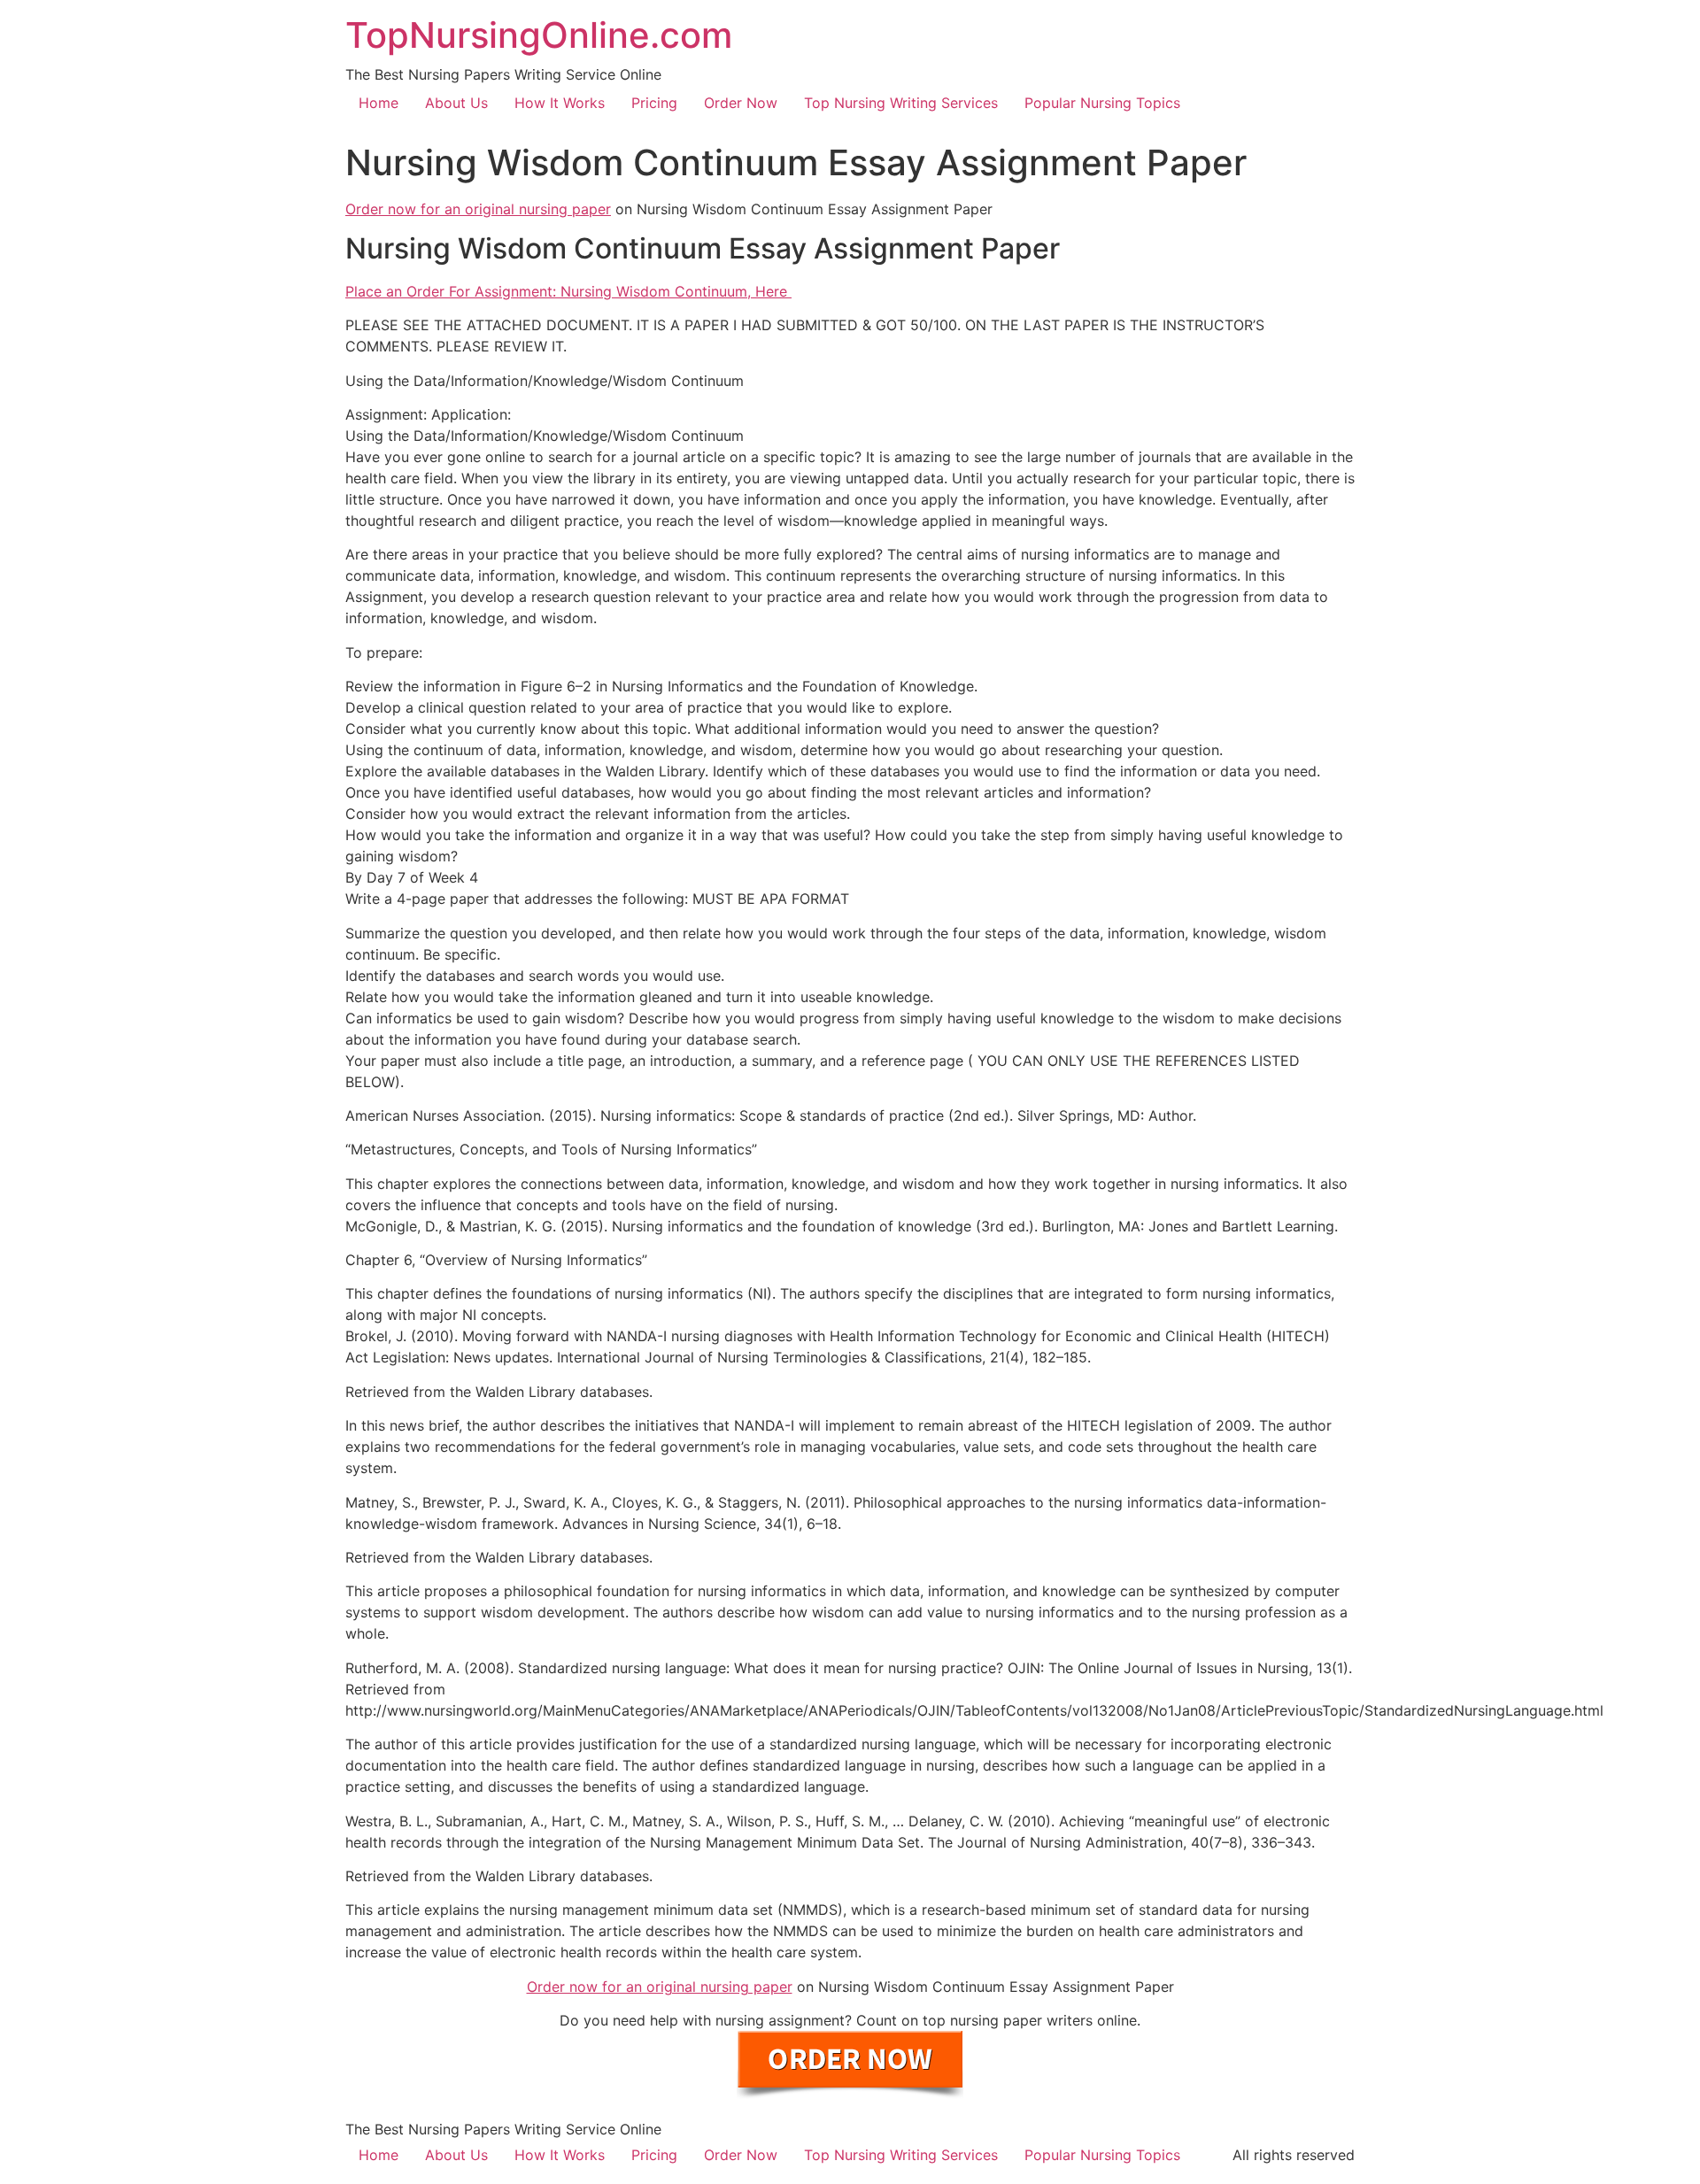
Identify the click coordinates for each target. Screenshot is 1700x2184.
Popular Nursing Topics (1102, 103)
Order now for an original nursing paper (478, 209)
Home (379, 103)
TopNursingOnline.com (539, 35)
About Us (456, 103)
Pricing (654, 103)
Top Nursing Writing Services (901, 103)
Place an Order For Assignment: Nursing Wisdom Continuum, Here (568, 291)
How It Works (560, 103)
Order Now (741, 103)
